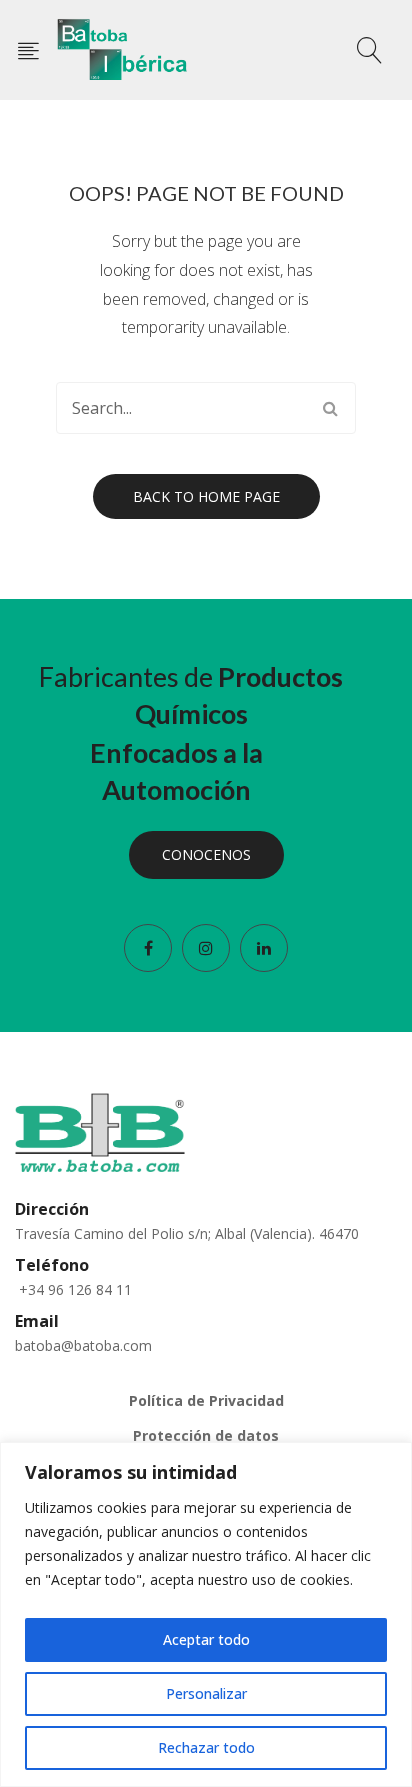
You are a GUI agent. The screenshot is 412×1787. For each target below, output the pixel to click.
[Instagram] (206, 948)
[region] (206, 1614)
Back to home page (206, 496)
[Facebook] (148, 948)
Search (330, 408)
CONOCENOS (206, 854)
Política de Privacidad (206, 1400)
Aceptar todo (206, 1639)
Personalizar (206, 1693)
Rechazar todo (206, 1747)
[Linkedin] (264, 948)
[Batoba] (123, 48)
